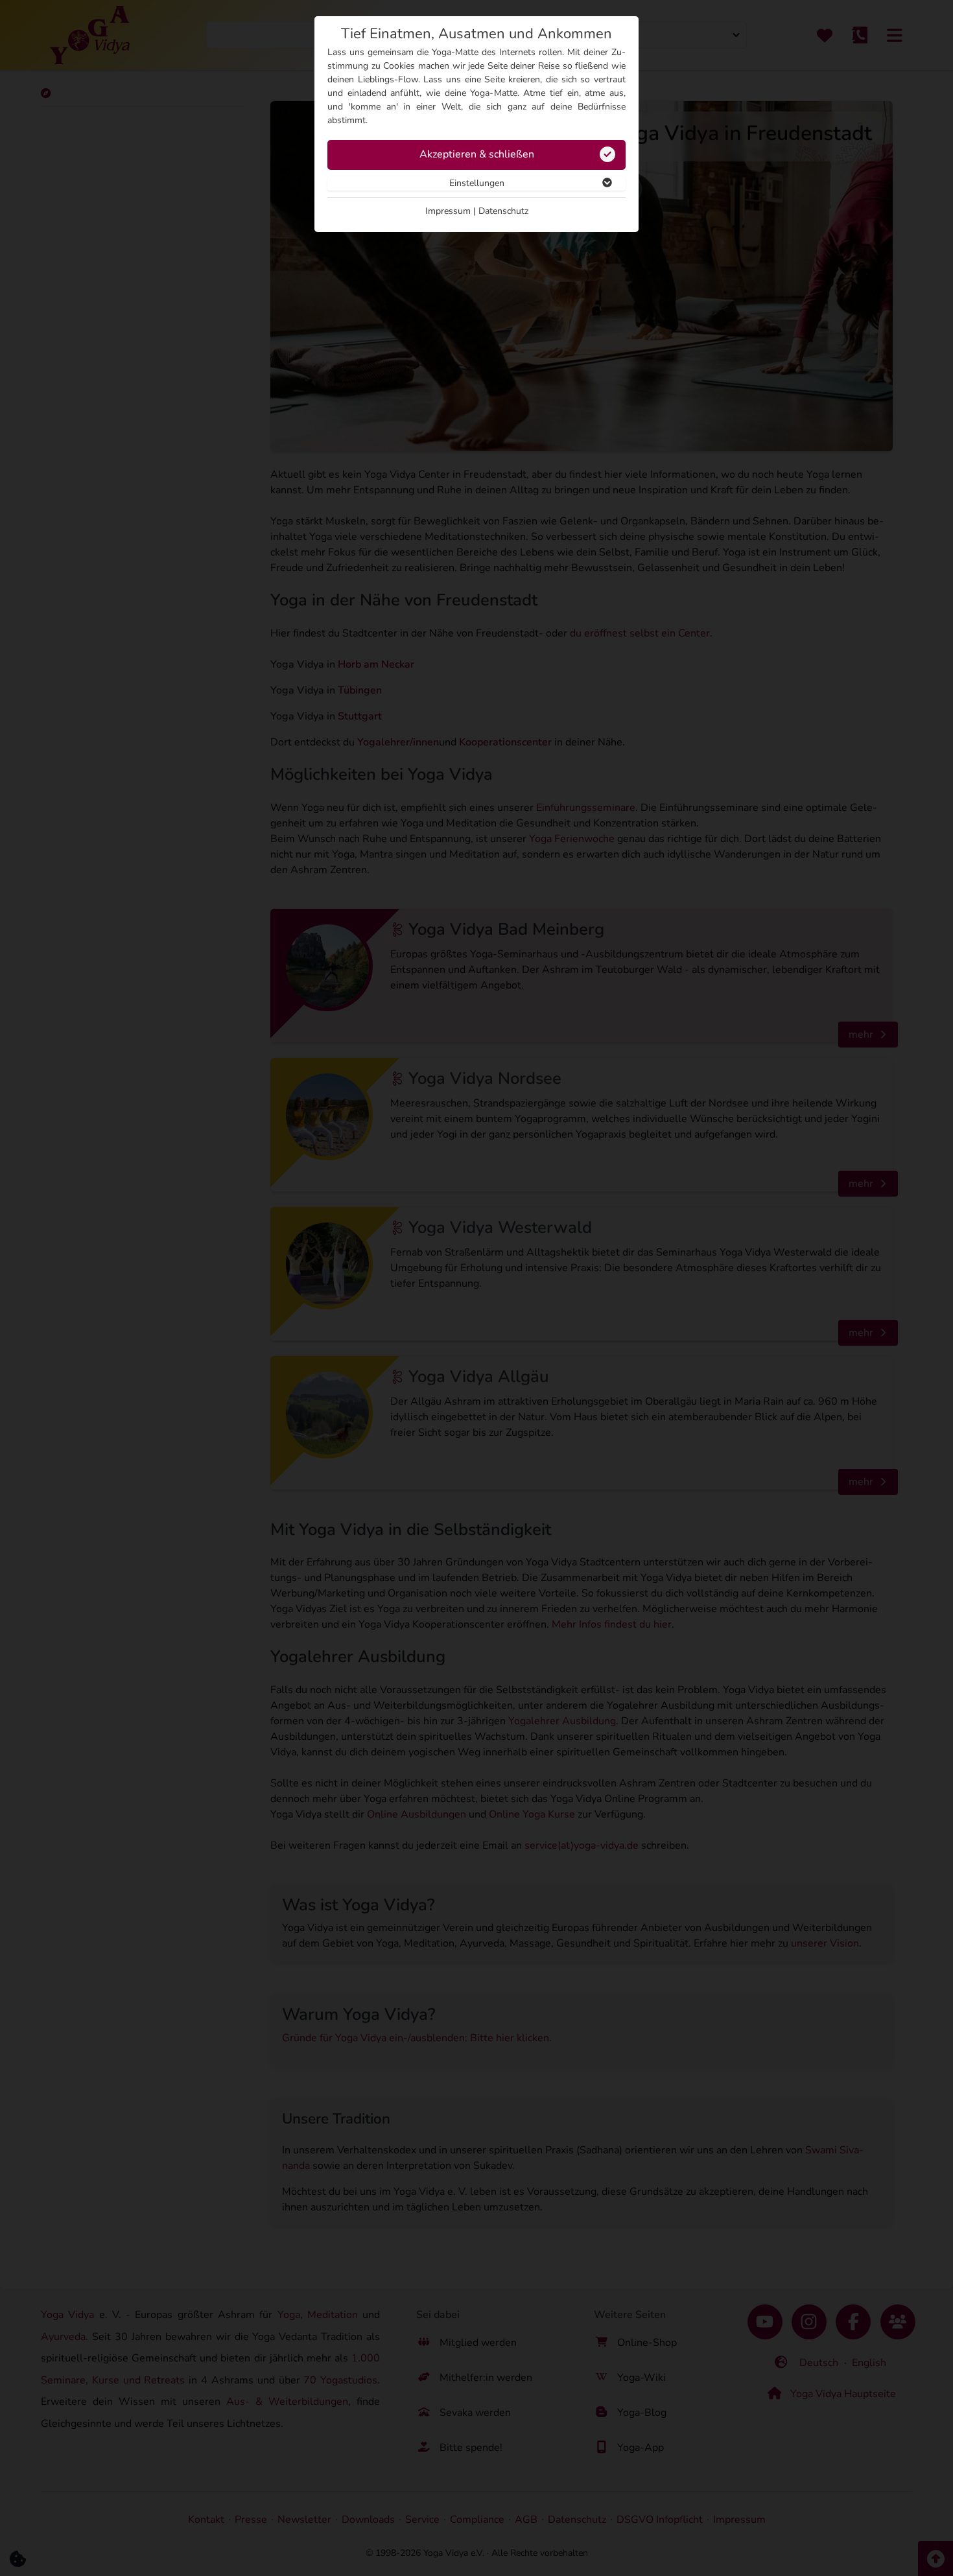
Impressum (448, 211)
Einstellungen (477, 183)
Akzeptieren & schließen (477, 154)
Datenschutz (503, 211)
